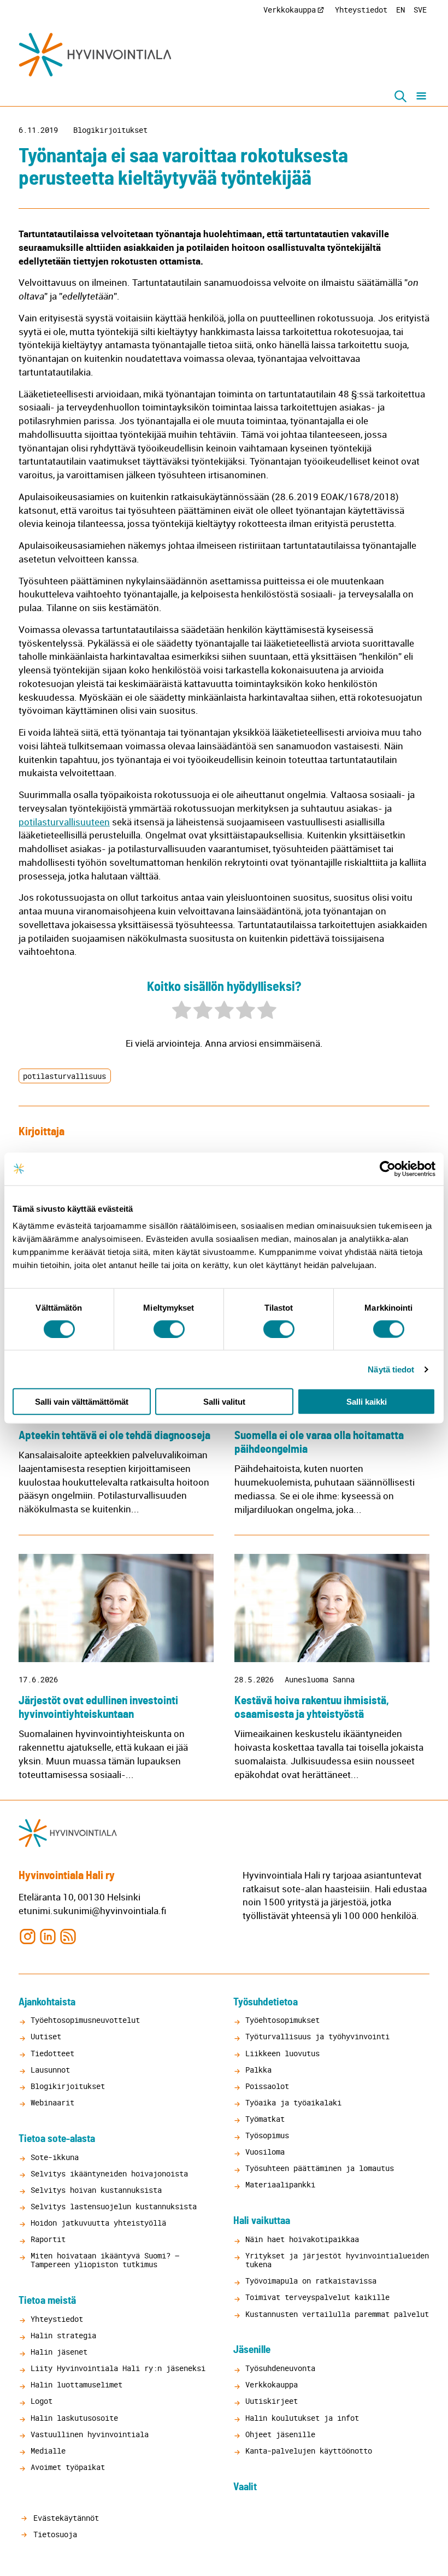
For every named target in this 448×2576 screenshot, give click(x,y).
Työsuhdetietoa (266, 2002)
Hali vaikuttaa (262, 2221)
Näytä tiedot (391, 1369)
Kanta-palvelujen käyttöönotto (309, 2451)
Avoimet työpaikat (68, 2467)
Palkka (258, 2070)
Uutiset (46, 2036)
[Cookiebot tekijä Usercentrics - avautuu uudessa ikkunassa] (388, 1169)
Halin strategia (63, 2335)
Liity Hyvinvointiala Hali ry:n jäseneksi (118, 2368)
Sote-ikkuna (55, 2157)
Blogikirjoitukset (110, 130)
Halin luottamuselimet (76, 2384)
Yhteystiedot (361, 10)
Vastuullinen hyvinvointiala (90, 2434)
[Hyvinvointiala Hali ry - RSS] (68, 1936)
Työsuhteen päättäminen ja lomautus (320, 2168)
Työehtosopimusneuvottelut (85, 2020)
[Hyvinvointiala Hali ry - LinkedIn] (48, 1936)
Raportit (48, 2239)
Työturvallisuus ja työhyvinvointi (317, 2036)
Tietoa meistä (47, 2301)
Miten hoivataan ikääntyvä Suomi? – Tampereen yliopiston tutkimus (105, 2260)
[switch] (169, 1329)
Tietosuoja (53, 2534)
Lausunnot (50, 2070)
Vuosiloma (265, 2152)
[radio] (182, 1011)
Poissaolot (267, 2086)
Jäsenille (252, 2350)
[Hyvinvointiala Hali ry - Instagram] (28, 1936)
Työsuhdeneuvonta (280, 2368)
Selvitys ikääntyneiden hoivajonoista (109, 2173)
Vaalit (245, 2487)
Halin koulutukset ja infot (302, 2418)
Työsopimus (267, 2135)
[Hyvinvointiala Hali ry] (95, 55)
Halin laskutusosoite (74, 2418)
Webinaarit (52, 2102)
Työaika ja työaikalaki (293, 2102)
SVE (420, 10)
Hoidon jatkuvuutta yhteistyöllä (98, 2223)
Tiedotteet (52, 2053)
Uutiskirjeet (272, 2401)
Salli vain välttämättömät (82, 1402)
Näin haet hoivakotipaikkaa (302, 2239)
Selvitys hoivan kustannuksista (96, 2190)
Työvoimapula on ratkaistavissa (311, 2281)
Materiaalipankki (280, 2184)
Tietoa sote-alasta (57, 2139)
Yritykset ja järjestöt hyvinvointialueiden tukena (337, 2260)
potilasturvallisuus (64, 1076)
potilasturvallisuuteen (64, 822)
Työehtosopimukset (282, 2020)
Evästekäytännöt (64, 2518)
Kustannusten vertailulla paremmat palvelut (337, 2314)
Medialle (48, 2451)
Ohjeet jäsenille (280, 2434)
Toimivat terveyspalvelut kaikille (317, 2297)
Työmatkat (265, 2119)
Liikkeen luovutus (282, 2053)
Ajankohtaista (47, 2002)
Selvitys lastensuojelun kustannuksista (114, 2206)
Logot (42, 2401)
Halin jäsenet (59, 2352)
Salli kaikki (367, 1402)
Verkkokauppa (290, 10)
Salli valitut (224, 1402)
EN (400, 10)
